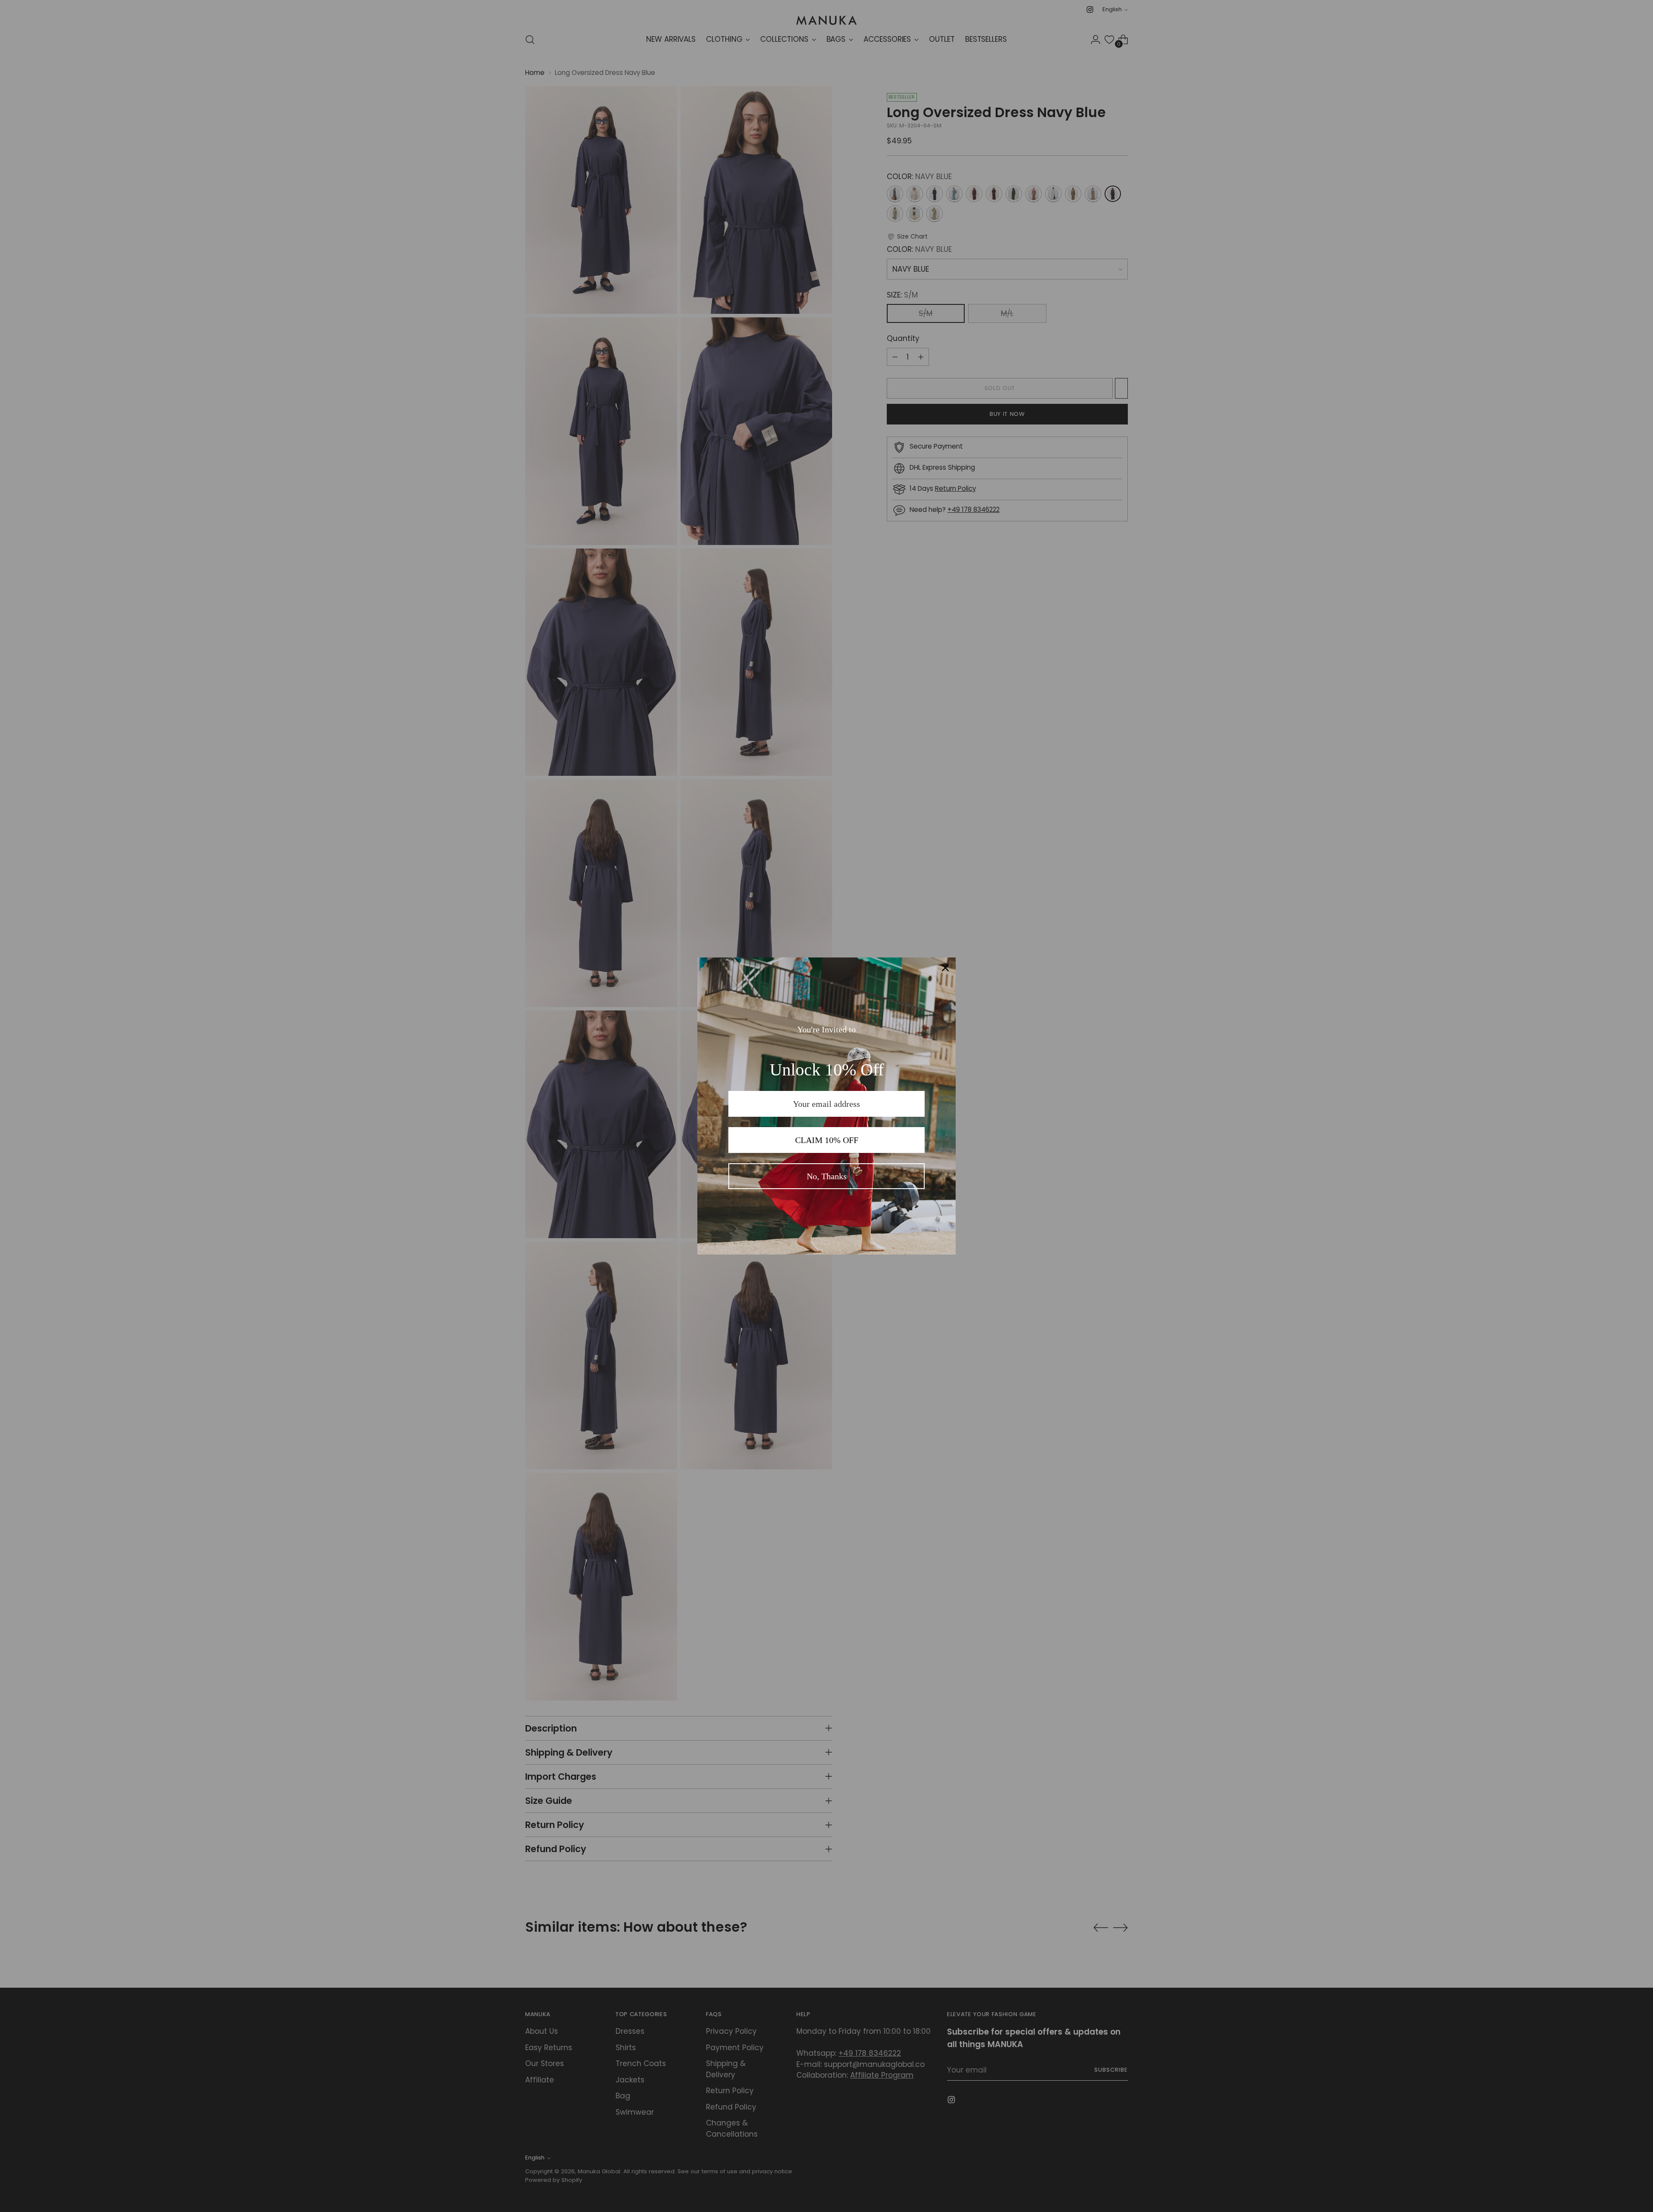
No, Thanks (827, 1176)
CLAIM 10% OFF (827, 1140)
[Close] (945, 968)
